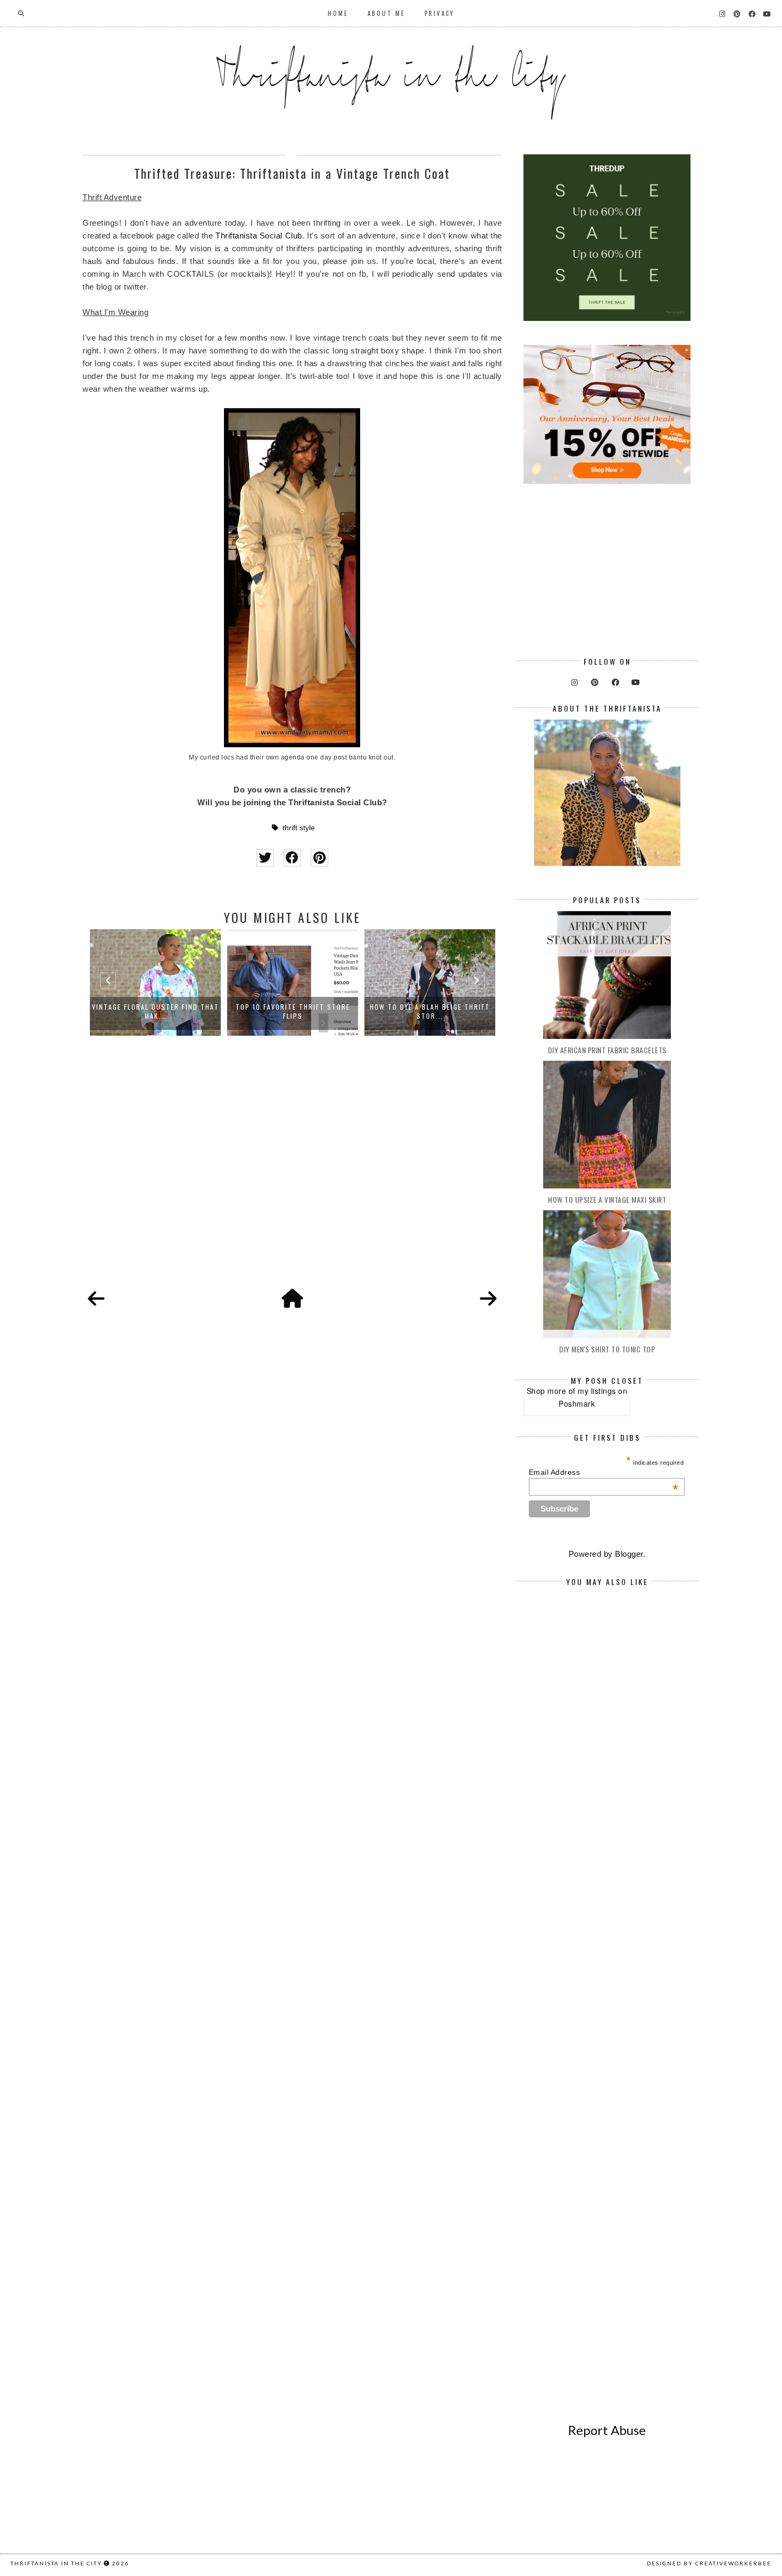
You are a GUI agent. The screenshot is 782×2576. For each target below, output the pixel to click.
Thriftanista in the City (56, 2563)
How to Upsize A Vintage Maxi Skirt (607, 1199)
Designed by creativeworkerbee (709, 2563)
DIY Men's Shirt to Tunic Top (607, 1349)
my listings (597, 1391)
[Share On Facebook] (292, 858)
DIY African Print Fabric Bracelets (607, 1050)
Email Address (604, 1472)
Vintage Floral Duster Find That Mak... (156, 1011)
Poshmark (577, 1403)
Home (338, 13)
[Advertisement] (292, 1174)
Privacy (439, 13)
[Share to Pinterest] (319, 858)
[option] (155, 982)
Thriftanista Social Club (259, 236)
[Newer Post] (96, 1299)
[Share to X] (265, 858)
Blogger (629, 1554)
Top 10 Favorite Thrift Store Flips (293, 1011)
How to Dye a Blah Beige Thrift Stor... (430, 1011)
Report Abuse (607, 2430)
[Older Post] (488, 1299)
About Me (386, 13)
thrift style (299, 828)
